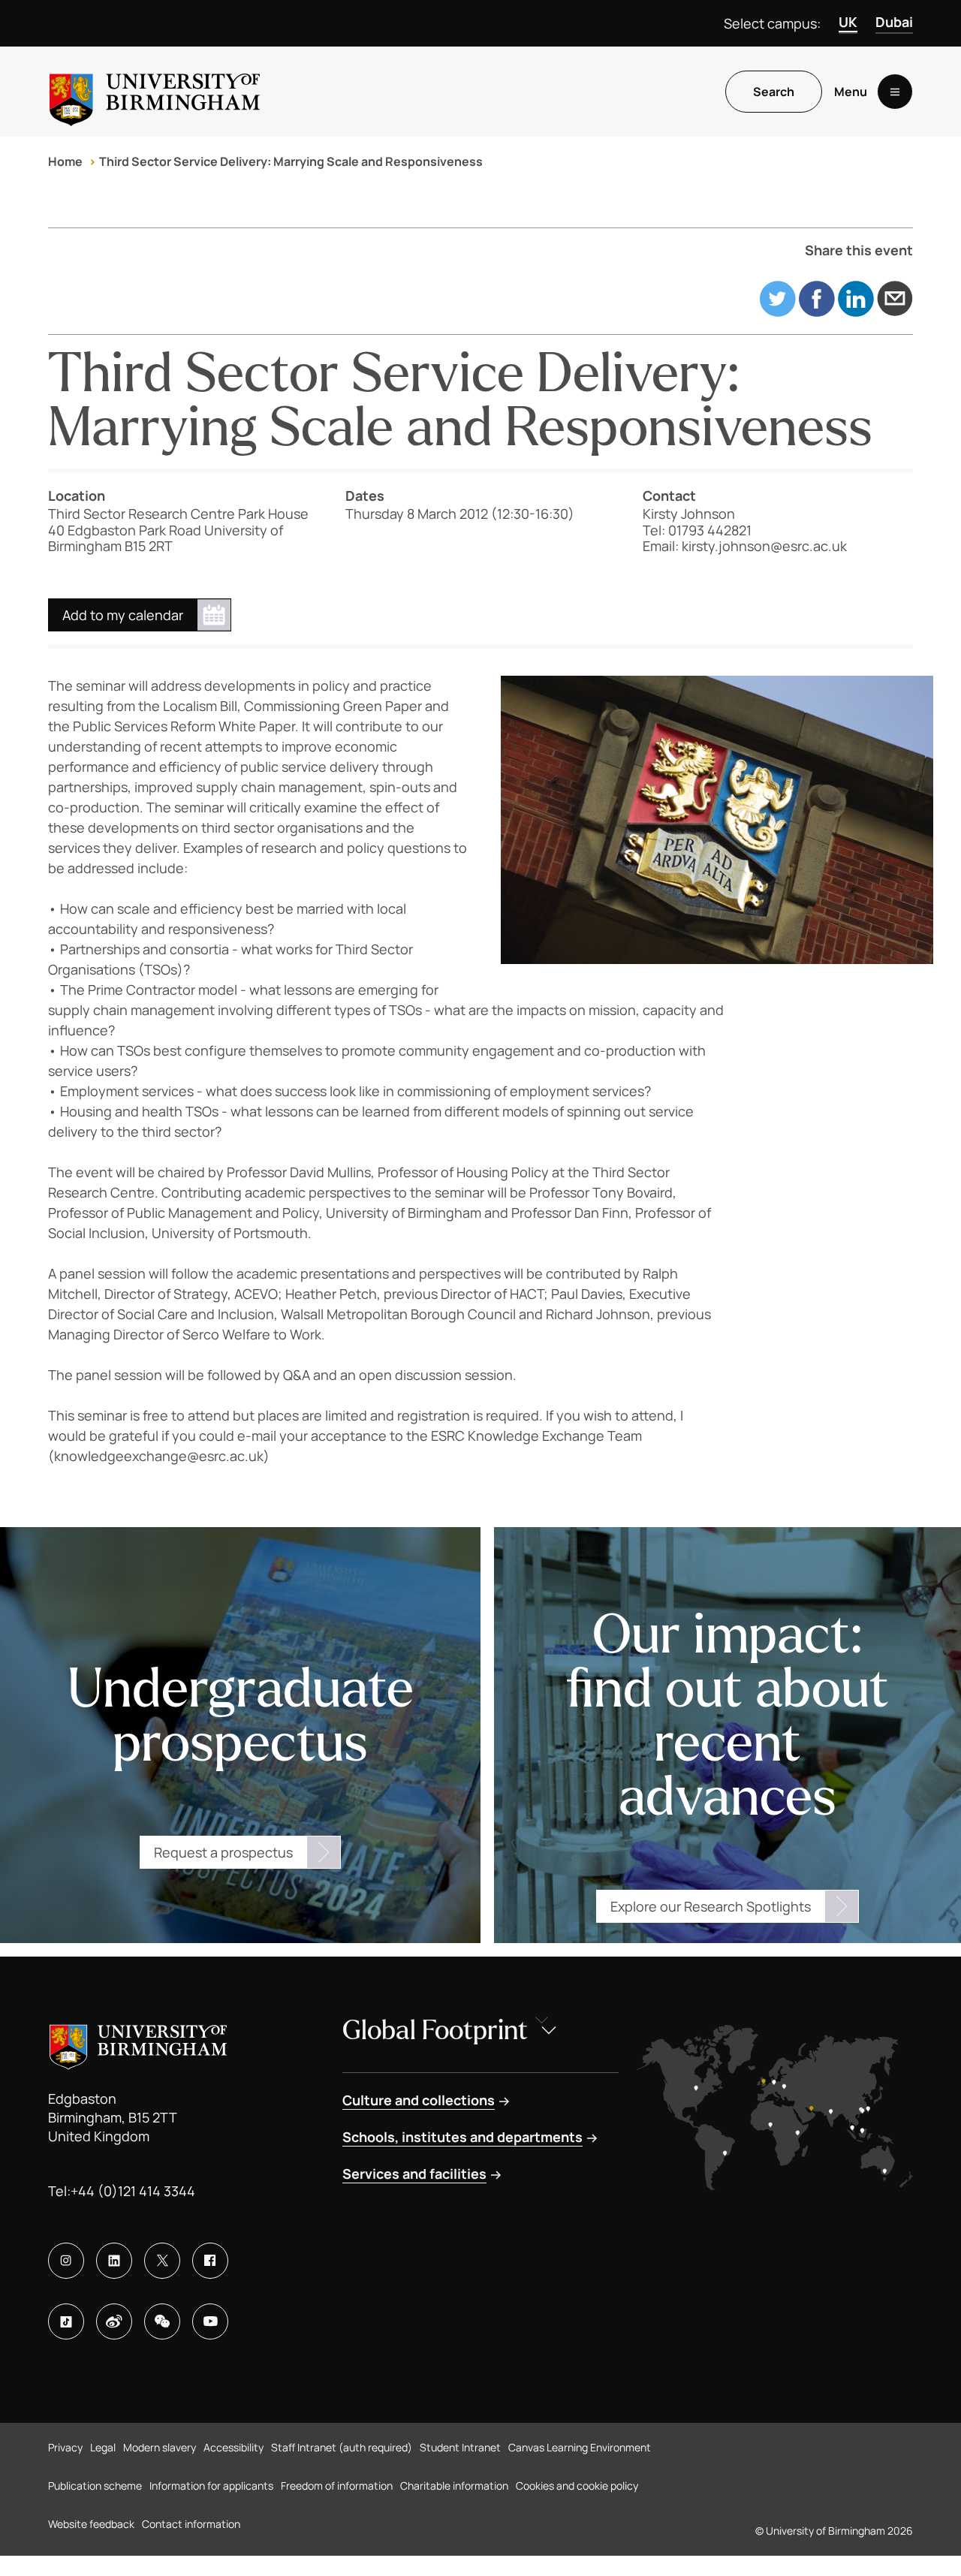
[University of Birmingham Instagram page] (66, 2261)
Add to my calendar (123, 615)
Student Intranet (460, 2447)
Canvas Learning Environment (580, 2447)
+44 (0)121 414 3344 (133, 2191)
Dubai (894, 22)
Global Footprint (435, 2031)
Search (774, 92)
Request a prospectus (223, 1852)
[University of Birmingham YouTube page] (210, 2321)
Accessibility (233, 2447)
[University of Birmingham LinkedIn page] (114, 2261)
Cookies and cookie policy (577, 2486)
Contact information (191, 2524)
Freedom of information (337, 2486)
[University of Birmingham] (155, 92)
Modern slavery (160, 2447)
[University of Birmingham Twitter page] (162, 2261)
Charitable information (454, 2486)
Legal (103, 2447)
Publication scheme (95, 2486)
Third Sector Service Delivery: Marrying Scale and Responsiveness (291, 161)
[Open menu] (895, 92)
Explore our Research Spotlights (711, 1906)
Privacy (65, 2447)
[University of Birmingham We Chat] (162, 2321)
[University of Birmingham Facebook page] (210, 2261)
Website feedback (91, 2524)
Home (65, 161)
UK (848, 22)
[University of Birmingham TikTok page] (66, 2321)
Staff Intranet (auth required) (342, 2447)
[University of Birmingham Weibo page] (114, 2321)
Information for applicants (211, 2486)
